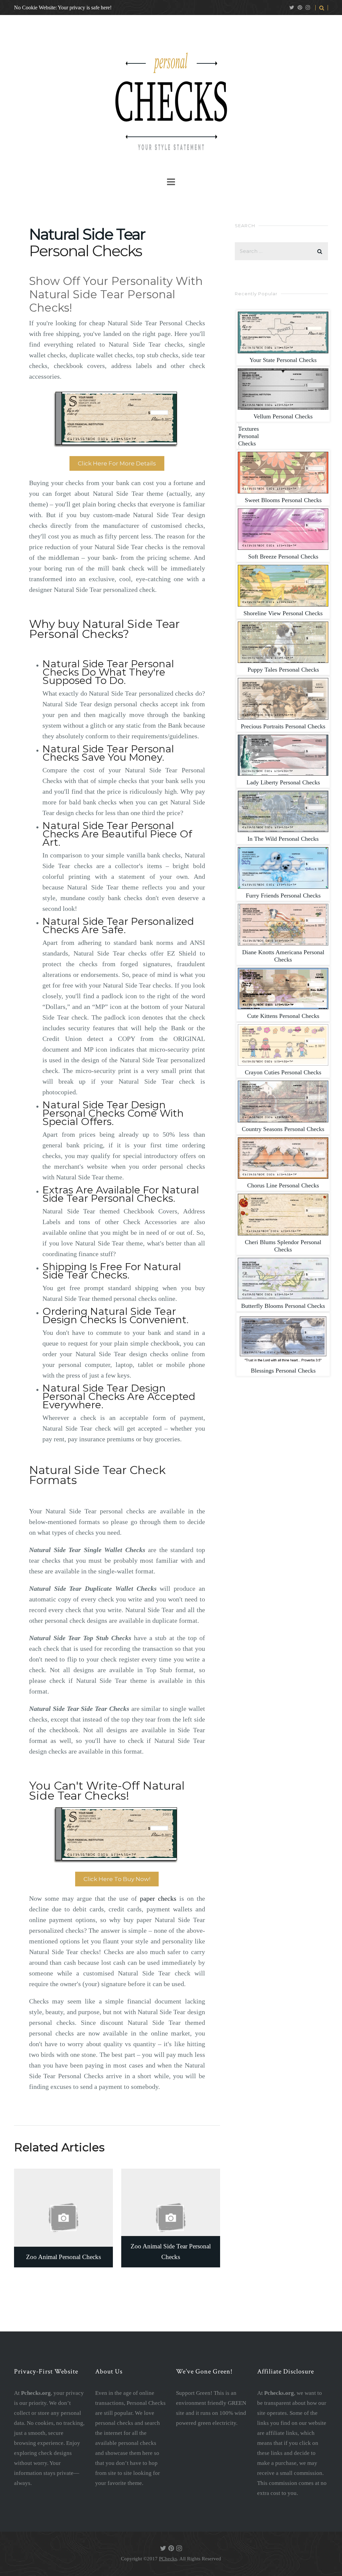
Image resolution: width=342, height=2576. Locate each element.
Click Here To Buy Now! (117, 1879)
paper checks (158, 1898)
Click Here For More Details (117, 463)
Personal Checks (283, 360)
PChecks (168, 2559)
